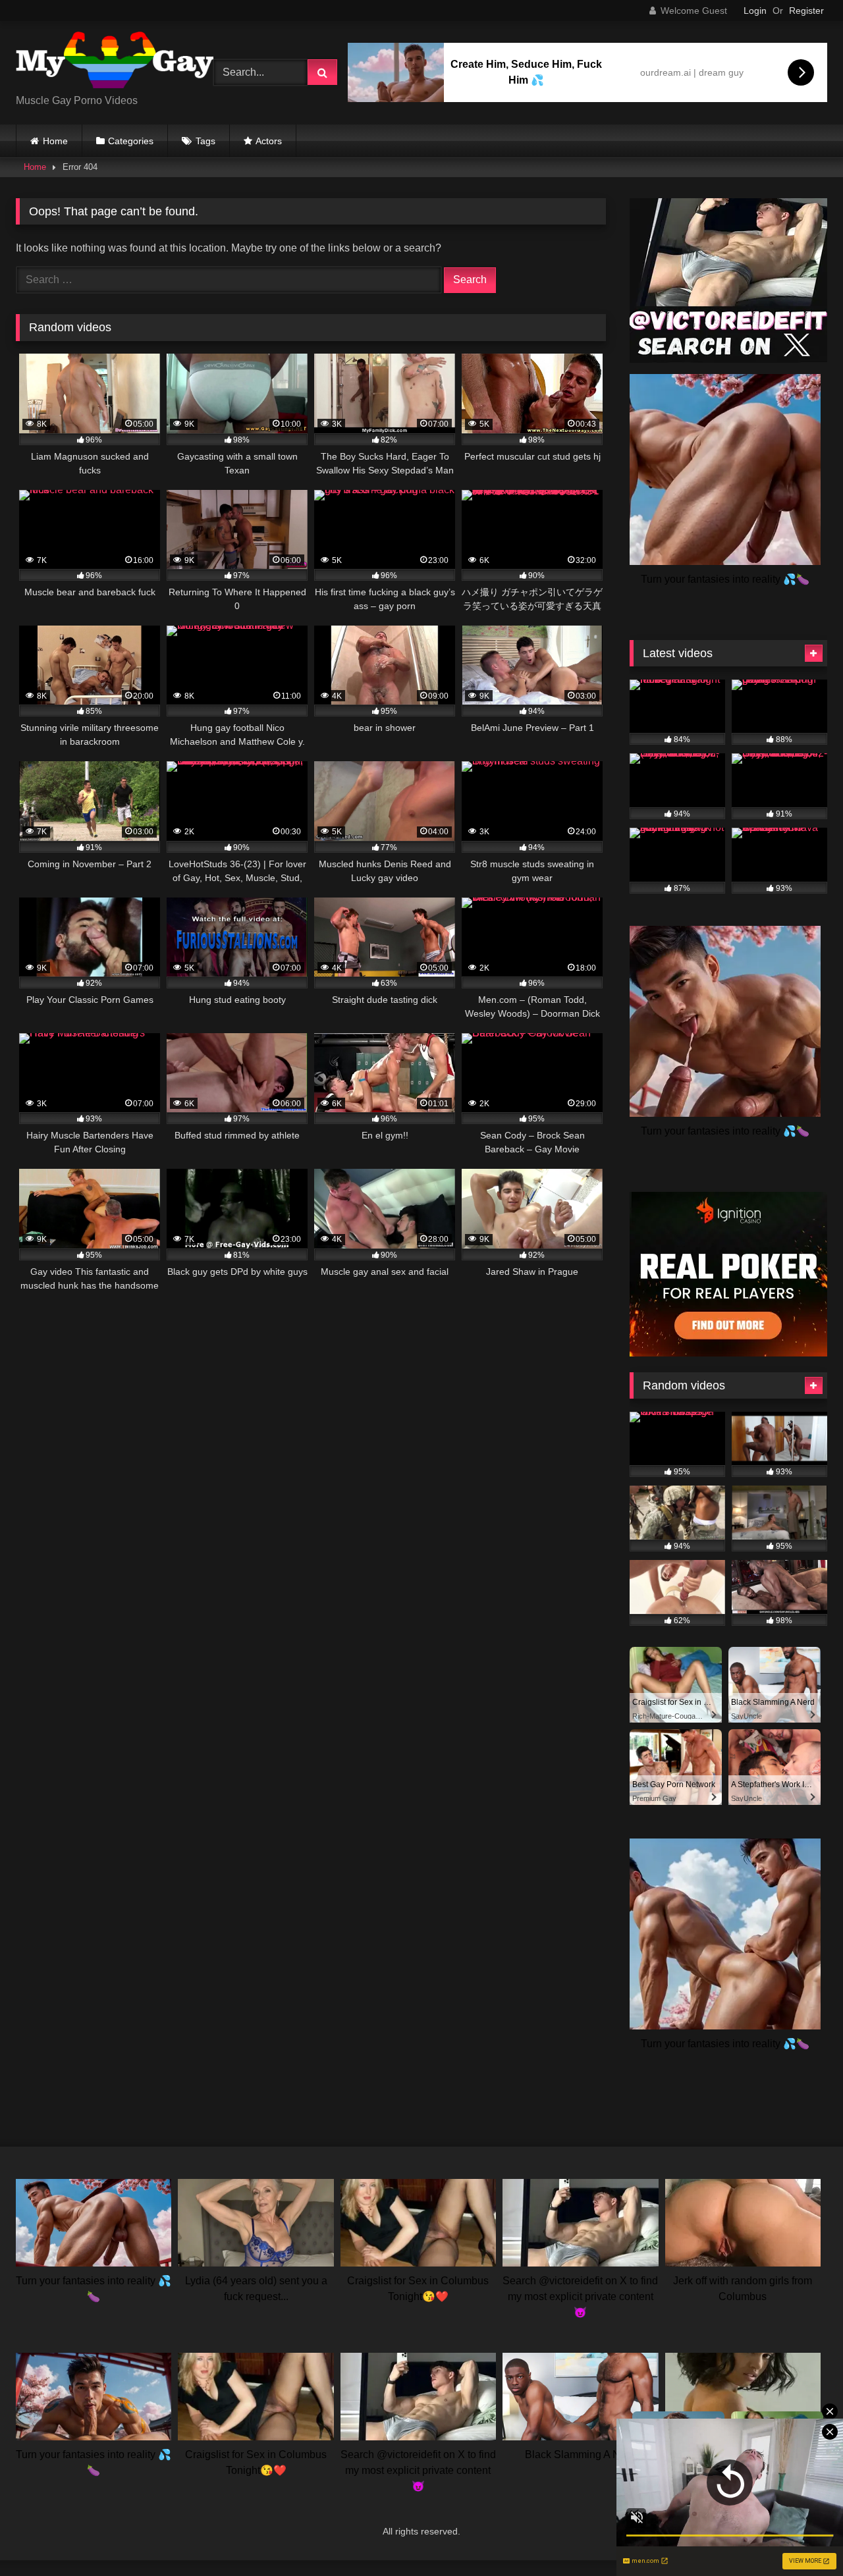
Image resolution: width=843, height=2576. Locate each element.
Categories (131, 141)
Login (755, 11)
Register (806, 11)
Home (55, 141)
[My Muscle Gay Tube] (115, 62)
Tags (205, 141)
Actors (269, 141)
